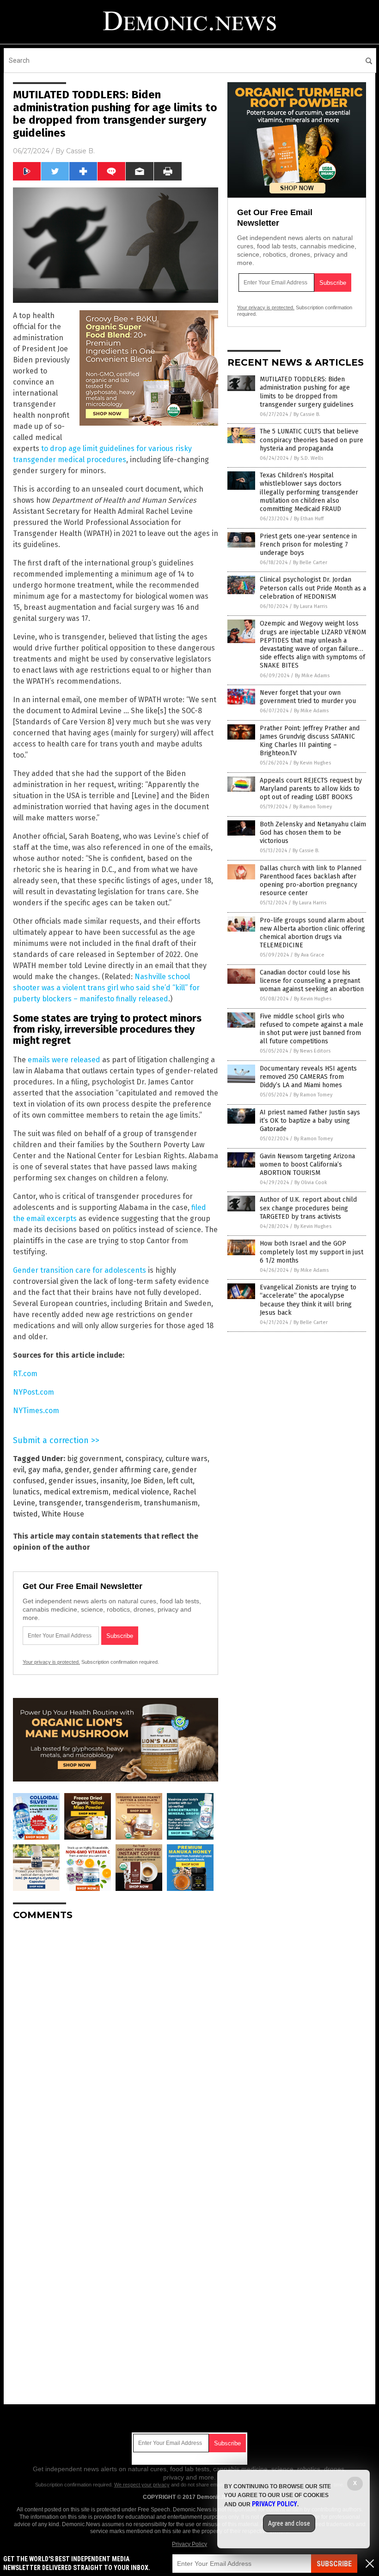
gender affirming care (131, 1470)
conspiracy (144, 1459)
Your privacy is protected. (51, 1662)
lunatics (26, 1492)
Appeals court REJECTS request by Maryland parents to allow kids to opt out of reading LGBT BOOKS (311, 789)
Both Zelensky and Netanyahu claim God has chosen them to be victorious (313, 833)
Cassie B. (80, 151)
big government (94, 1459)
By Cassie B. (307, 414)
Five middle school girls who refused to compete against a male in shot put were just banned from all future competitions (312, 1029)
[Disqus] (116, 2043)
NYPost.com (34, 1392)
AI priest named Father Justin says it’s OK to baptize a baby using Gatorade (310, 1121)
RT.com (25, 1374)
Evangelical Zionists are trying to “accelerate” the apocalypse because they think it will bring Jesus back (308, 1300)
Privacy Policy (189, 2544)
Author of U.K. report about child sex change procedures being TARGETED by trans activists (308, 1208)
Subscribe (334, 2564)
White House (63, 1514)
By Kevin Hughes (312, 763)
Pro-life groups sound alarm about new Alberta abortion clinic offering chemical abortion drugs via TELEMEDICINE (312, 933)
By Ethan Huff (309, 519)
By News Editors (312, 1051)
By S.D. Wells (309, 458)
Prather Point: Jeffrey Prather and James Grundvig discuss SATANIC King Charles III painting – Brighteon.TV (310, 741)
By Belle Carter (310, 563)
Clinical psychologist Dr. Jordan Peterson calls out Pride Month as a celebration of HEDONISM (313, 588)
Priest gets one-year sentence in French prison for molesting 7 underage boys (308, 545)
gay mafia (45, 1470)
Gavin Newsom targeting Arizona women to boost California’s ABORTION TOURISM (307, 1165)
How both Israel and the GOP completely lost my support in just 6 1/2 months (312, 1252)
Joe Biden (147, 1481)
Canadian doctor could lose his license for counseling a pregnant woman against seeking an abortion (312, 981)
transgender (60, 1503)
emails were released (64, 1060)
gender (77, 1470)
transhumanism (171, 1503)
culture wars (186, 1459)
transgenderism (113, 1503)
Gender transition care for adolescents (79, 1270)
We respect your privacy (142, 2485)
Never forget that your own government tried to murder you (308, 697)
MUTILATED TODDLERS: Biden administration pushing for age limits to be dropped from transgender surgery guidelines (307, 392)
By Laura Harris (310, 606)
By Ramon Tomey (312, 807)
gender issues (73, 1481)
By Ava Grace (309, 955)
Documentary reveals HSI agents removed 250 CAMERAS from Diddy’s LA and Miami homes (308, 1077)
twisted (25, 1514)
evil (19, 1470)
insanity (114, 1481)
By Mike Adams (312, 676)
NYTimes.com (36, 1411)
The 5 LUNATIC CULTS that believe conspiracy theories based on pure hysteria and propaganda (312, 440)
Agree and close (289, 2523)
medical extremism (76, 1492)
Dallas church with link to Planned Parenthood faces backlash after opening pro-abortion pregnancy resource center (311, 881)
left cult (180, 1481)
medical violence (141, 1492)
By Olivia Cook (311, 1183)
